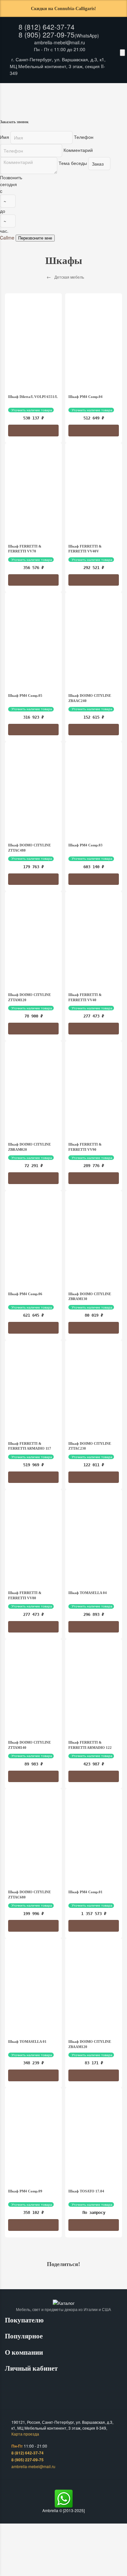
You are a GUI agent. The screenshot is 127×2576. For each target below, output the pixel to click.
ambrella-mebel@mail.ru (60, 42)
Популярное (25, 2336)
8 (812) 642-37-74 (47, 27)
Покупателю (25, 2320)
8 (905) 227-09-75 (47, 35)
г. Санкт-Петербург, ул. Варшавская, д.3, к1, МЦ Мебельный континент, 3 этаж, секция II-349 (58, 66)
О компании (25, 2352)
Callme (7, 238)
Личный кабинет (32, 2368)
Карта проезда (25, 2434)
